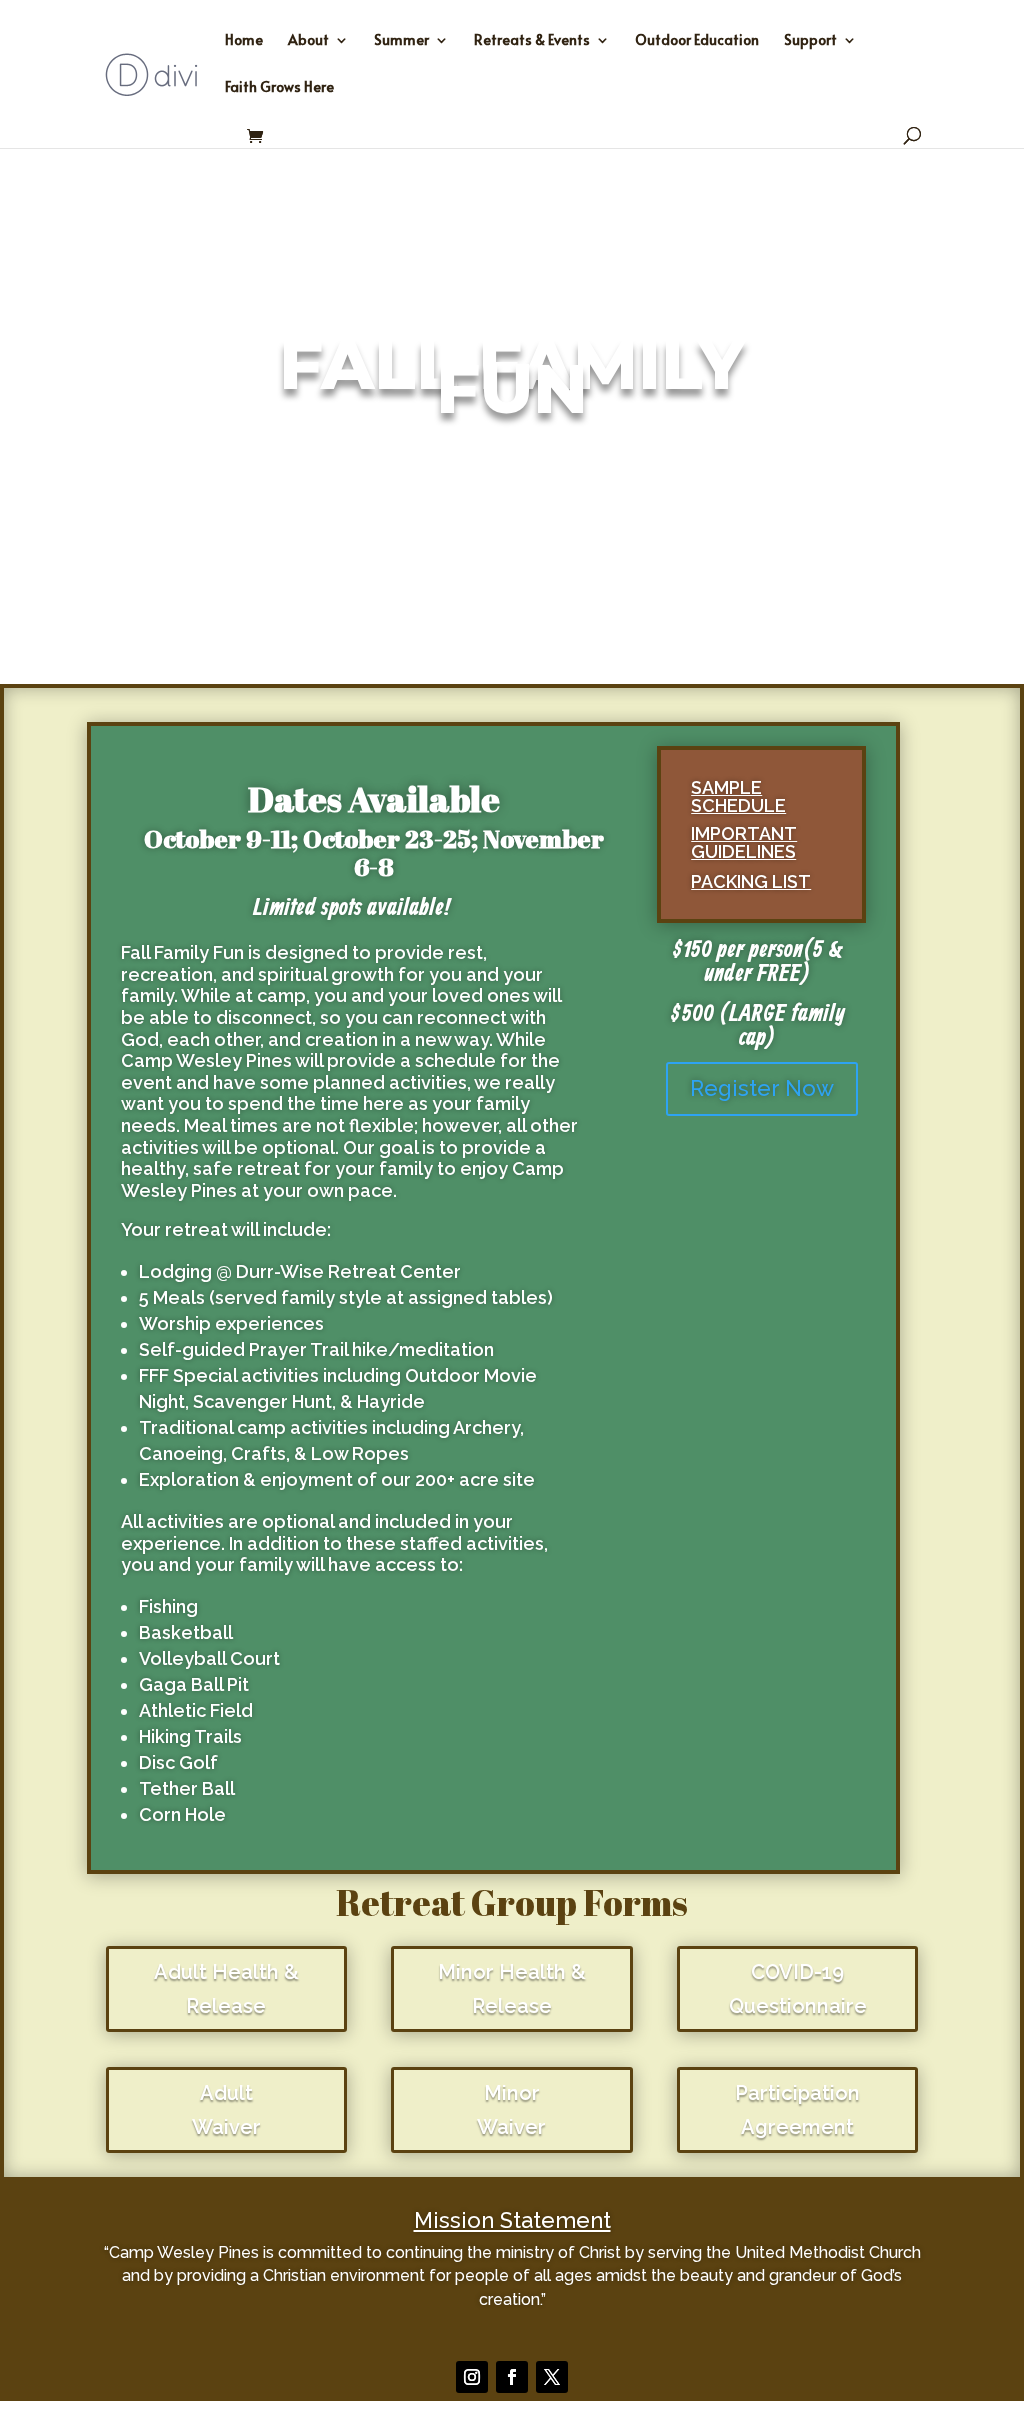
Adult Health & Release (226, 1989)
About (308, 41)
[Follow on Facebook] (512, 2377)
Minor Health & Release (512, 1989)
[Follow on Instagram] (472, 2377)
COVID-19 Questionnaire (798, 1989)
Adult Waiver (226, 2110)
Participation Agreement (797, 2110)
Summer (401, 41)
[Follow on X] (552, 2377)
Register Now (762, 1088)
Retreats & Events (532, 41)
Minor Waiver (511, 2110)
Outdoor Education (697, 41)
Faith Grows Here (279, 88)
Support (810, 41)
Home (244, 41)
